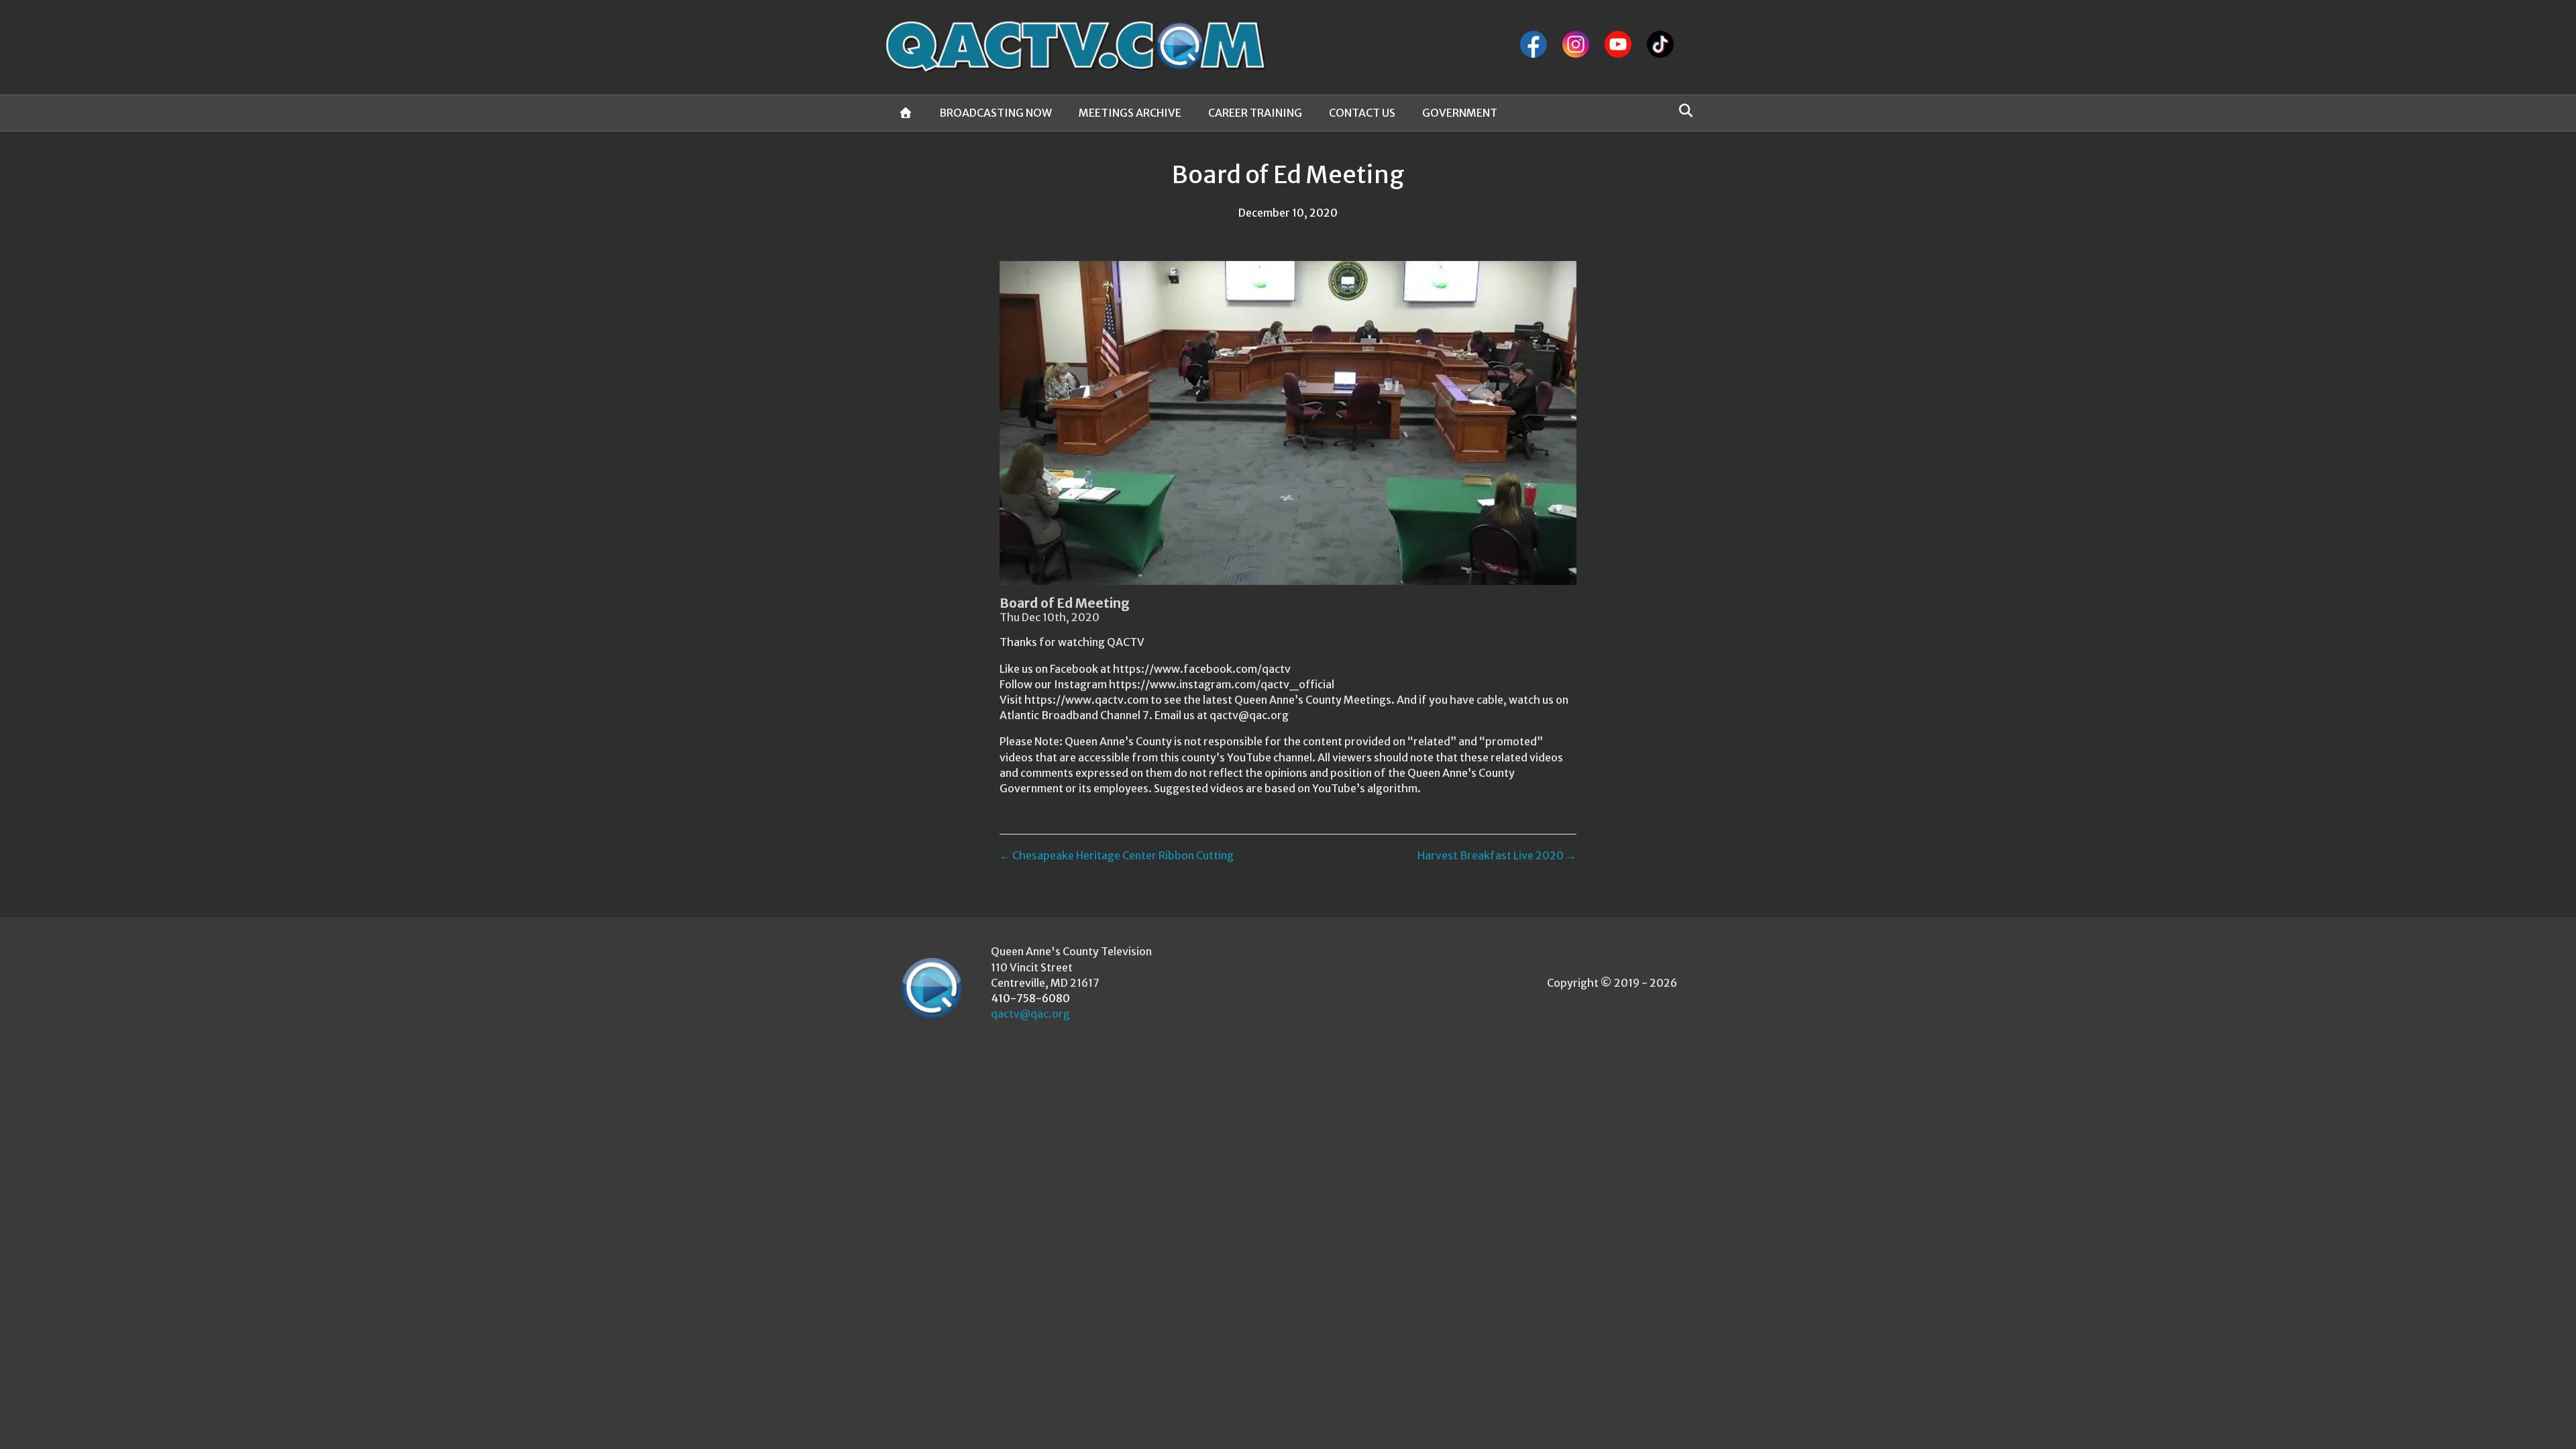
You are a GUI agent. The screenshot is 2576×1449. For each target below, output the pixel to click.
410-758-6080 (1030, 998)
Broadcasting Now (996, 113)
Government (1460, 113)
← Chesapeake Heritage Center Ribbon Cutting (1117, 855)
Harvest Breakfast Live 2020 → (1497, 855)
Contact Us (1362, 113)
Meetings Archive (1130, 113)
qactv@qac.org (1030, 1014)
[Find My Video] (1682, 111)
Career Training (1255, 113)
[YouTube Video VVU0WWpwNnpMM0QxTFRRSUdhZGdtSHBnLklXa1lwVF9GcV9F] (1288, 423)
